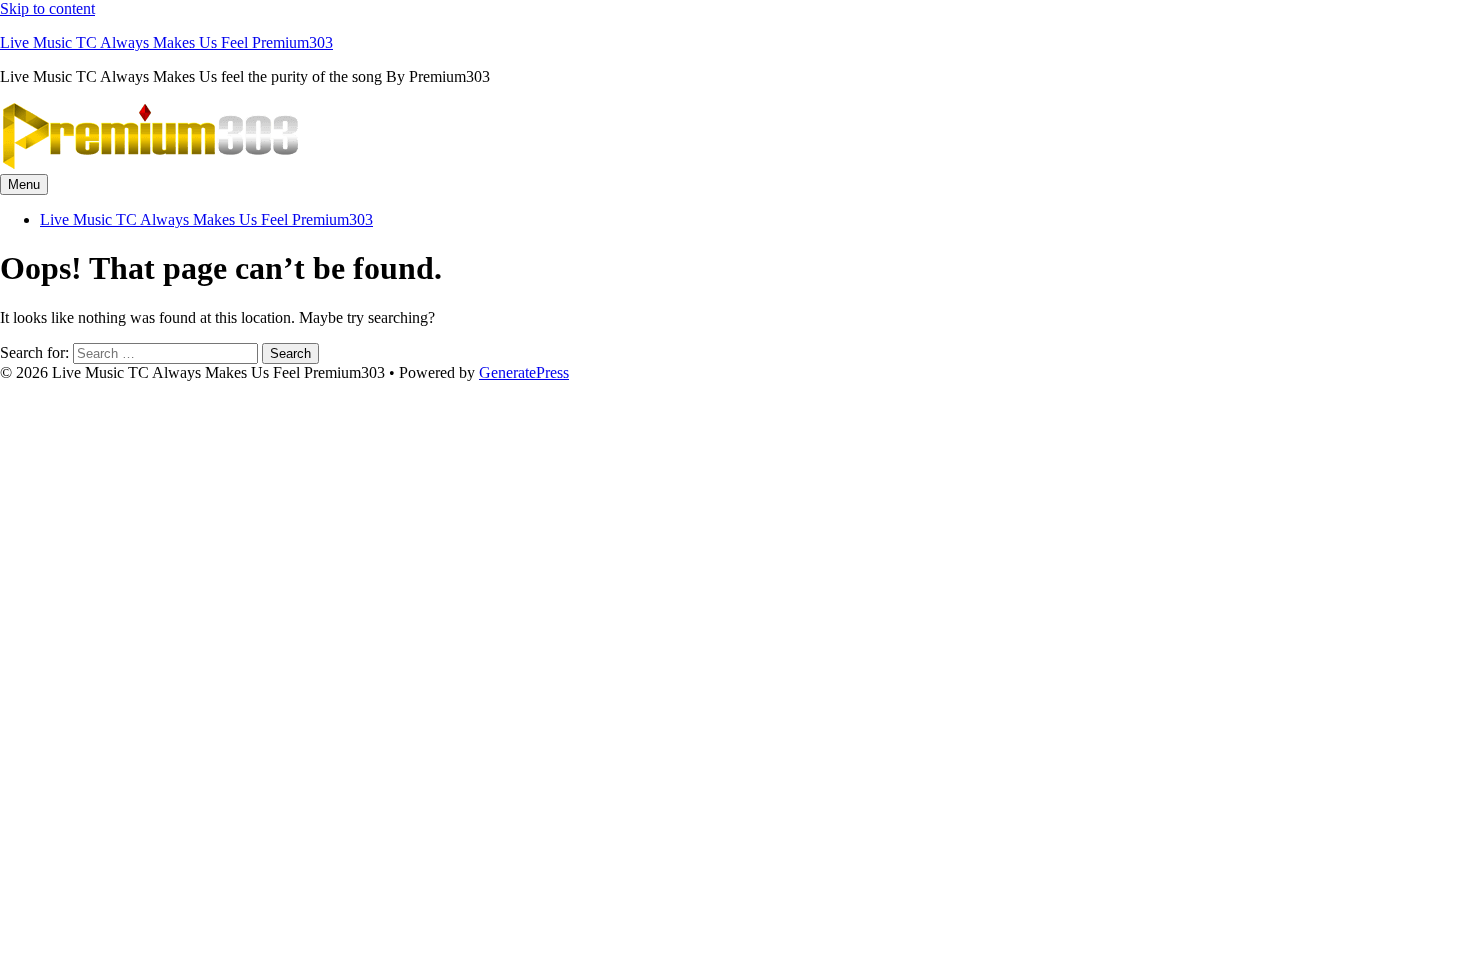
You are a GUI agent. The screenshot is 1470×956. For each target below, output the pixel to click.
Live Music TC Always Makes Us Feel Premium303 (166, 42)
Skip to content (47, 8)
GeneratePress (524, 372)
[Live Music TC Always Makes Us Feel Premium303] (150, 164)
